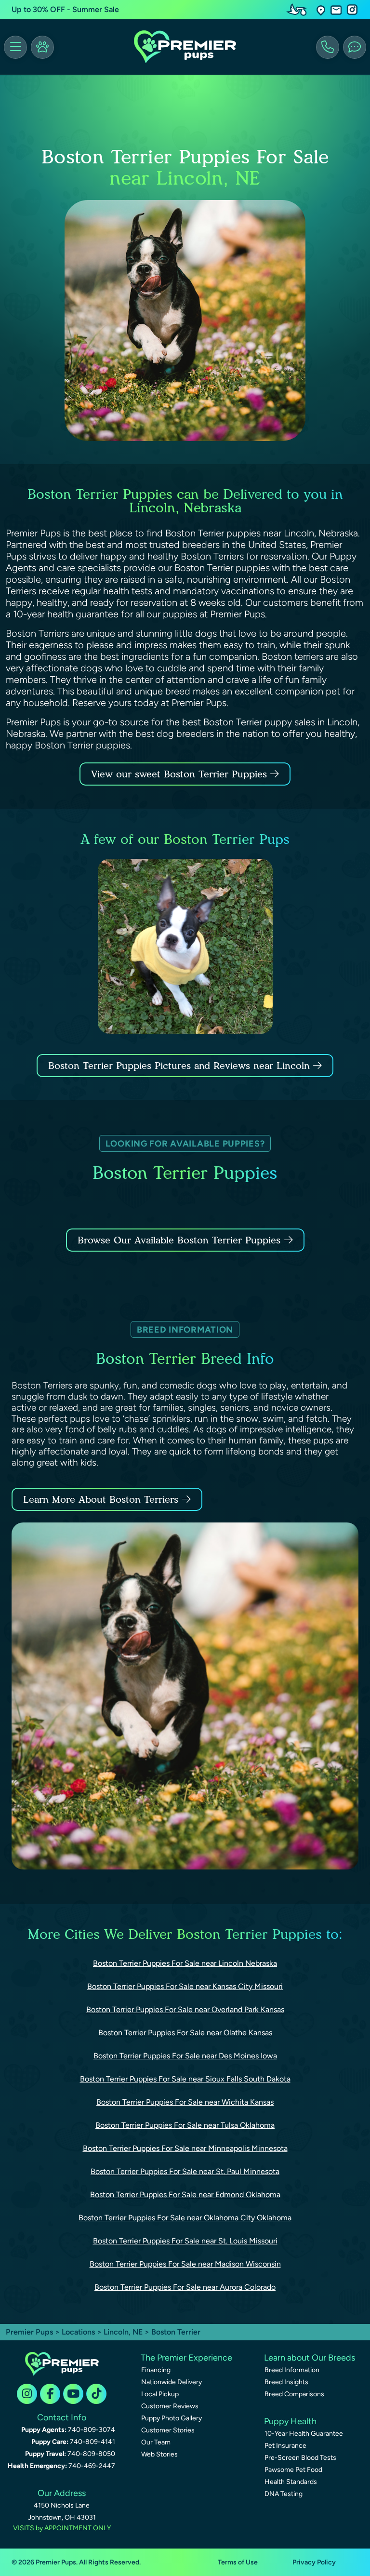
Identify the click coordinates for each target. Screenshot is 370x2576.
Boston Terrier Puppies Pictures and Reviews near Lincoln (181, 1066)
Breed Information (292, 2370)
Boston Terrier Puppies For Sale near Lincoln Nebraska (185, 1963)
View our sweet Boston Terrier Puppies (181, 774)
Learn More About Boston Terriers (101, 1499)
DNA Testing (284, 2494)
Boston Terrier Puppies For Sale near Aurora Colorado (185, 2287)
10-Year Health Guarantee (304, 2434)
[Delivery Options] (299, 10)
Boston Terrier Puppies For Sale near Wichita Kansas (185, 2102)
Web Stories (159, 2454)
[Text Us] (355, 47)
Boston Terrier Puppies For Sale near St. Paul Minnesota (185, 2171)
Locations (78, 2332)
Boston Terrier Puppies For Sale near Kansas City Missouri (185, 1986)
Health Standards (291, 2482)
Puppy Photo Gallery (172, 2418)
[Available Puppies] (42, 47)
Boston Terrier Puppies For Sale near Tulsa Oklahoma (185, 2125)
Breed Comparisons (294, 2394)
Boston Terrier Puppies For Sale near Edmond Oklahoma (185, 2195)
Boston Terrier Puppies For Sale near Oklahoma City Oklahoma (185, 2218)
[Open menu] (15, 47)
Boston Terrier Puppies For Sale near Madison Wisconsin (185, 2264)
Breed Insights (286, 2382)
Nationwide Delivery (172, 2382)
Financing (156, 2370)
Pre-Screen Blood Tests (300, 2458)
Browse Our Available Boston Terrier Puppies (179, 1240)
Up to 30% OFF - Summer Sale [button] (65, 9)
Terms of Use (238, 2562)
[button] (321, 10)
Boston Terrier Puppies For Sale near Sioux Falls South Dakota (185, 2079)
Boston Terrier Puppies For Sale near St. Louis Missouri (185, 2241)
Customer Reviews (170, 2406)
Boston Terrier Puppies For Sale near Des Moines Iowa (185, 2056)
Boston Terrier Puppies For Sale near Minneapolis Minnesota (185, 2148)
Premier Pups (29, 2332)
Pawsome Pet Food (293, 2470)
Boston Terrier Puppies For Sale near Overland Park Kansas (185, 2009)
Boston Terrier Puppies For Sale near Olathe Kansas (185, 2033)
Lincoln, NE (124, 2332)
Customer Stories (168, 2430)
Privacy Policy (314, 2562)
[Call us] (328, 47)
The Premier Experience (186, 2358)
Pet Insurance (285, 2446)
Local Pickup (160, 2394)
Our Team (156, 2442)
